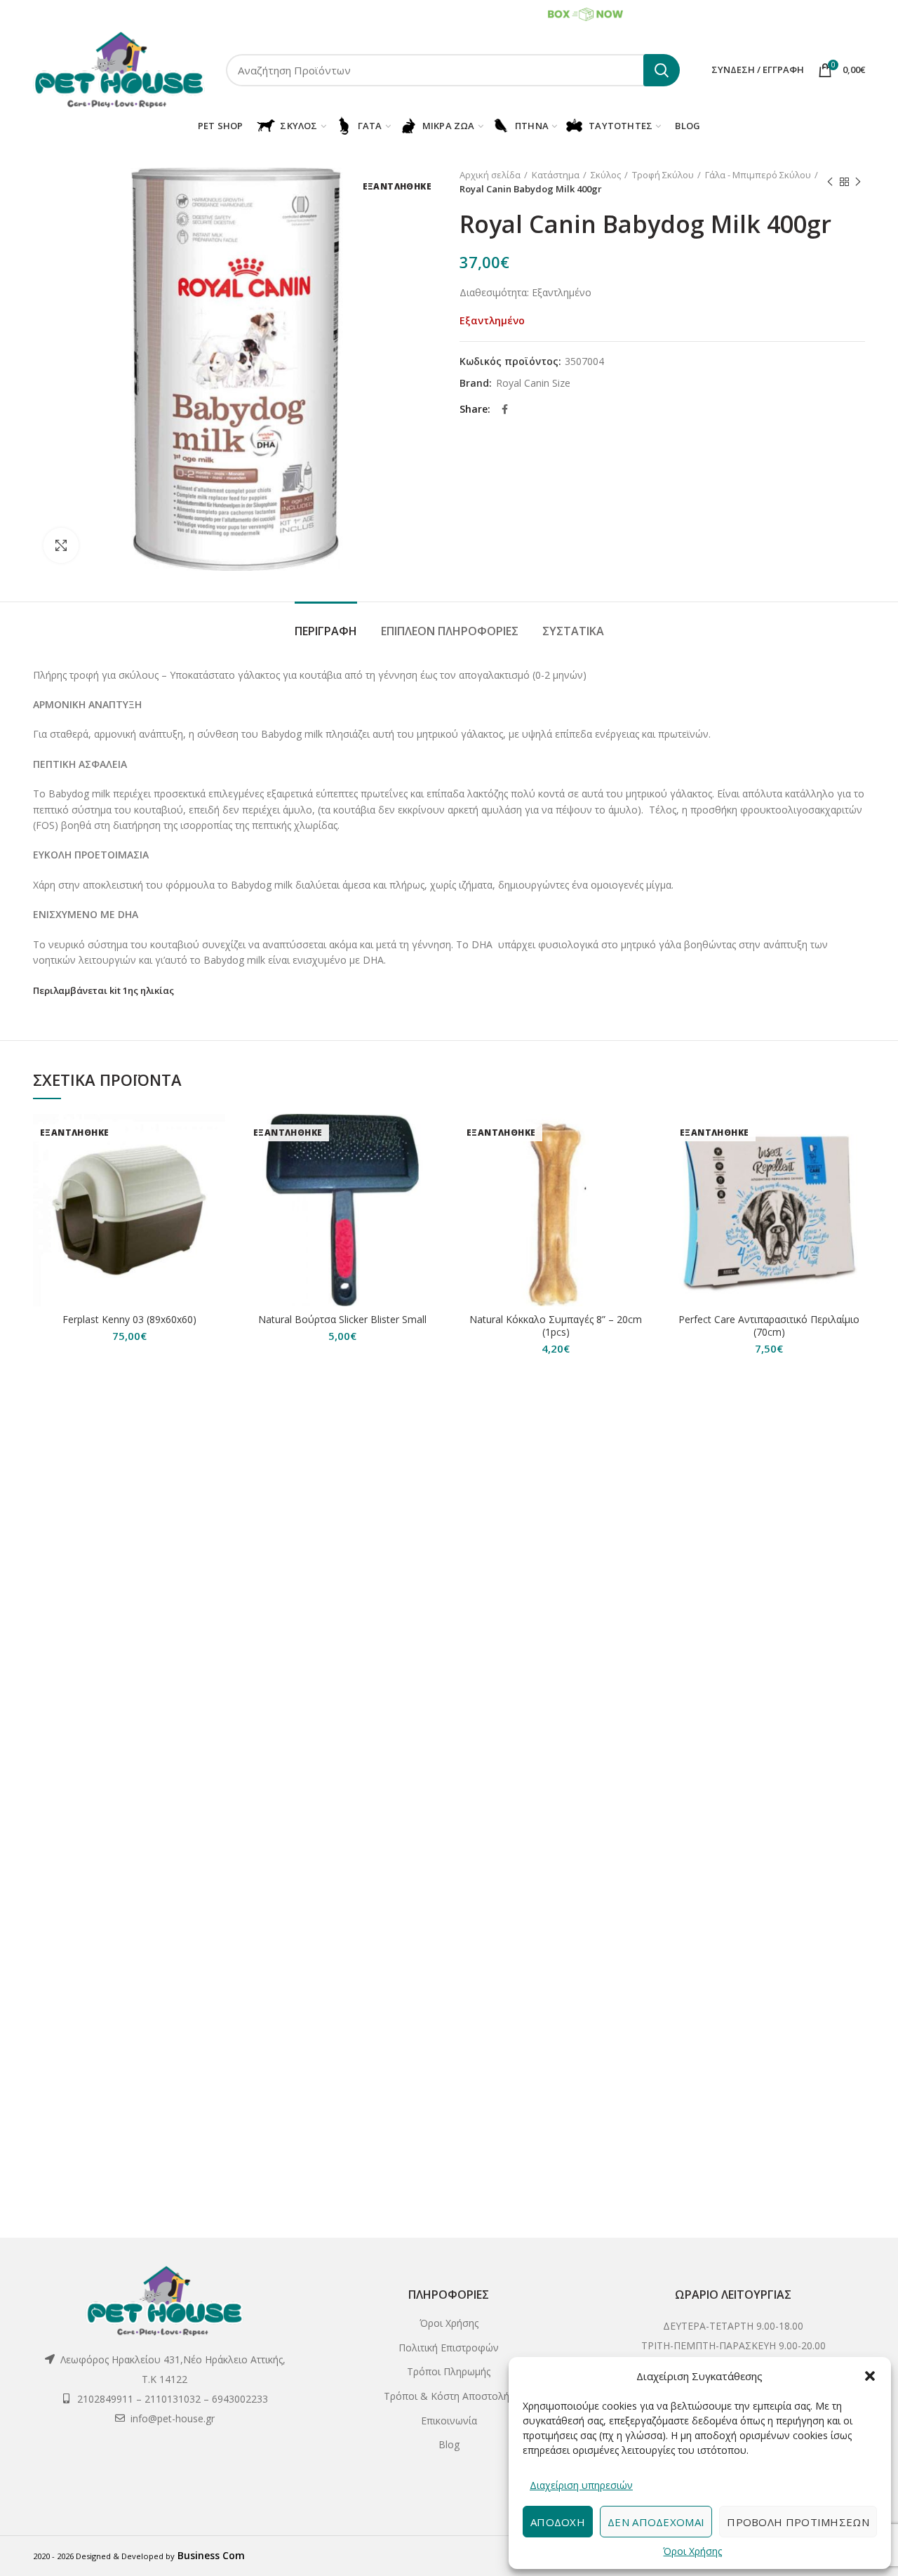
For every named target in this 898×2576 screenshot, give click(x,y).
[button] (870, 2376)
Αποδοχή (558, 2522)
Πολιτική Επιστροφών (449, 2348)
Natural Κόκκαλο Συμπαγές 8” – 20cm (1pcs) (556, 1326)
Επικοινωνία (449, 2421)
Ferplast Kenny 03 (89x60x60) (129, 1320)
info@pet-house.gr (173, 2418)
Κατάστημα (556, 175)
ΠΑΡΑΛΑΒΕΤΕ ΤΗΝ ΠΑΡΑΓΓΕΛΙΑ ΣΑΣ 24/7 (460, 13)
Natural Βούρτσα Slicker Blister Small (342, 1320)
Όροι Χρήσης (692, 2551)
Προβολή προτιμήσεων (798, 2522)
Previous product (830, 182)
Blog (449, 2444)
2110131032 (144, 14)
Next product (858, 182)
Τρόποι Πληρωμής (449, 2371)
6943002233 (200, 14)
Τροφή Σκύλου (663, 175)
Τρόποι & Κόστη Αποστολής (449, 2396)
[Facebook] (505, 409)
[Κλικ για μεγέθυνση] (61, 545)
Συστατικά (573, 631)
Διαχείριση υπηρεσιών (581, 2485)
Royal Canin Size (533, 384)
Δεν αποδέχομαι (656, 2522)
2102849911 (85, 14)
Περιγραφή (326, 631)
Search (662, 70)
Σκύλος (606, 175)
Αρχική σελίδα (490, 175)
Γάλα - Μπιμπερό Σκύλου (758, 175)
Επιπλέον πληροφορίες (450, 631)
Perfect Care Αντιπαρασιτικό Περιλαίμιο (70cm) (769, 1326)
